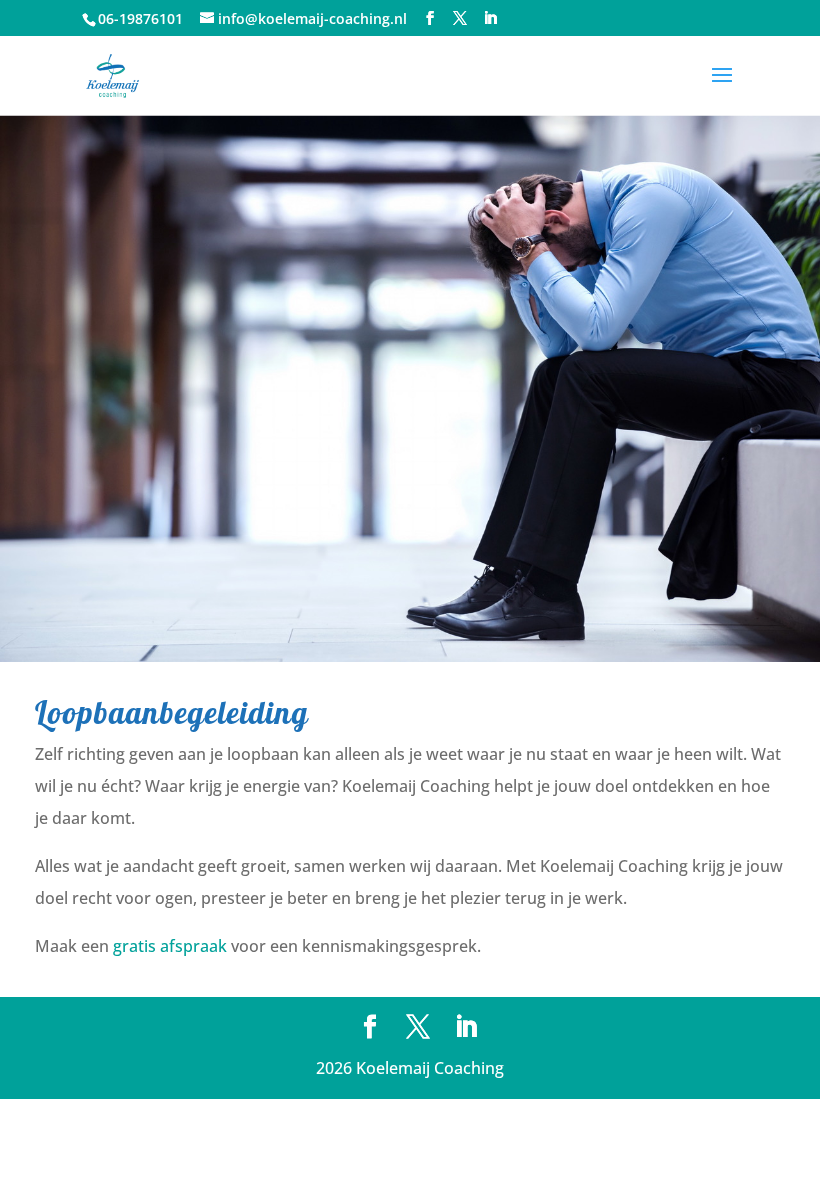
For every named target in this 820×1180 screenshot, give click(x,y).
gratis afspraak (170, 946)
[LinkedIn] (490, 18)
